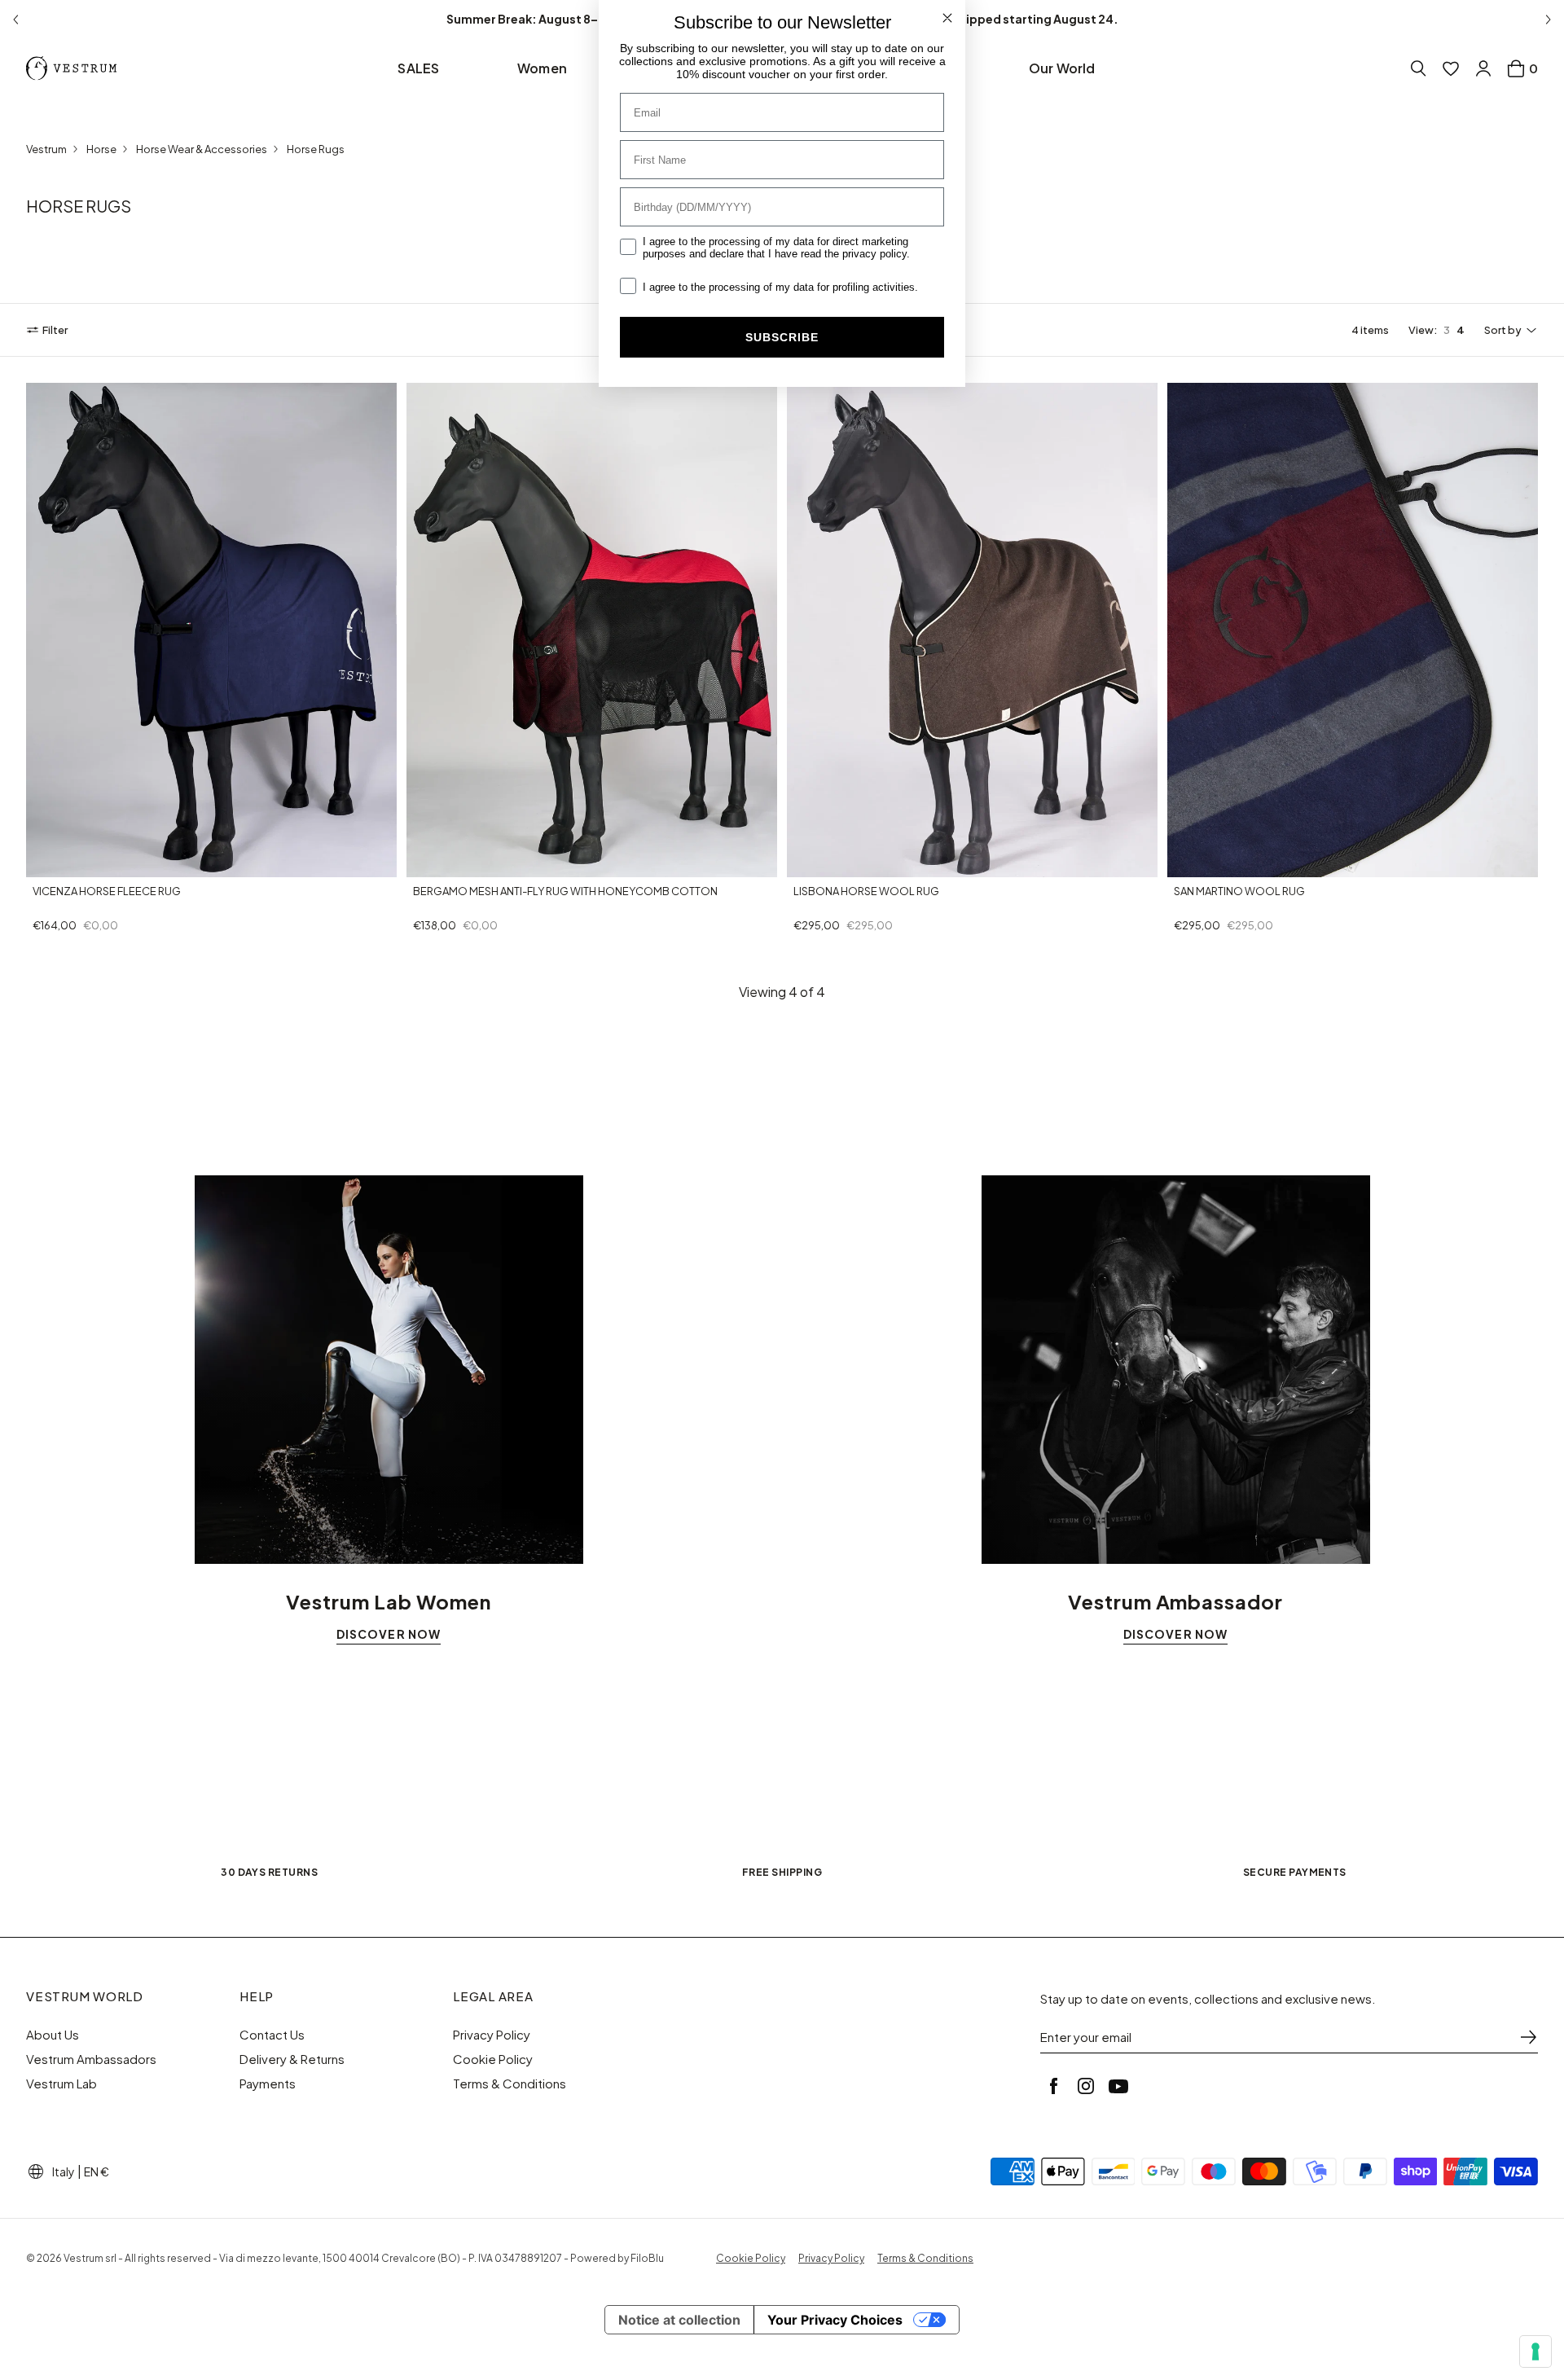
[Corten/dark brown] (119, 862)
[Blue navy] (821, 863)
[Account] (1483, 68)
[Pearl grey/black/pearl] (499, 862)
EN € (97, 2171)
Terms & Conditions (510, 2084)
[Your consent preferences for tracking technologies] (1535, 2351)
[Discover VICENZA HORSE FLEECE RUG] (211, 630)
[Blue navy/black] (41, 862)
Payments (268, 2084)
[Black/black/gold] (480, 862)
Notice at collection (679, 2320)
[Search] (1418, 68)
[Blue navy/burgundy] (1182, 863)
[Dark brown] (802, 863)
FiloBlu (647, 2258)
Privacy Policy (492, 2035)
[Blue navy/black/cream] (441, 862)
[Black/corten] (1202, 863)
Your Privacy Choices (835, 2320)
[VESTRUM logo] (75, 68)
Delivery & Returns (292, 2059)
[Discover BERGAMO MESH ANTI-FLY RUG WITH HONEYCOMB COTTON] (592, 630)
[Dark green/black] (99, 862)
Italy (64, 2171)
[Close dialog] (947, 18)
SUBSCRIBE (782, 337)
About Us (53, 2035)
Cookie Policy (493, 2059)
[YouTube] (1118, 2086)
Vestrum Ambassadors (91, 2059)
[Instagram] (1086, 2086)
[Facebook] (1053, 2086)
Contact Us (272, 2035)
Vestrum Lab (62, 2084)
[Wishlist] (1451, 68)
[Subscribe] (1528, 2037)
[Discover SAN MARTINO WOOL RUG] (1353, 630)
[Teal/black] (80, 862)
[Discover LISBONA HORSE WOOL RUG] (972, 630)
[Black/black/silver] (460, 862)
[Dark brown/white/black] (60, 862)
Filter (55, 330)
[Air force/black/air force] (421, 862)
